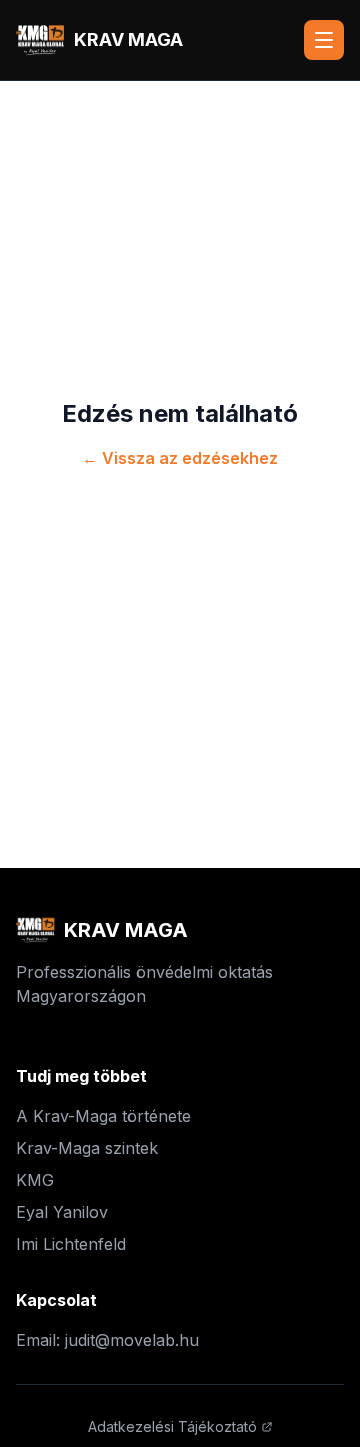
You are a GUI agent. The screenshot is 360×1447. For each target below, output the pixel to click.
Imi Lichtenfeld (71, 1244)
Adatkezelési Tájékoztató (172, 1426)
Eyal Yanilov (62, 1212)
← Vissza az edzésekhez (180, 458)
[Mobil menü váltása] (324, 40)
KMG (35, 1180)
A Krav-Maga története (103, 1116)
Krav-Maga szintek (87, 1148)
